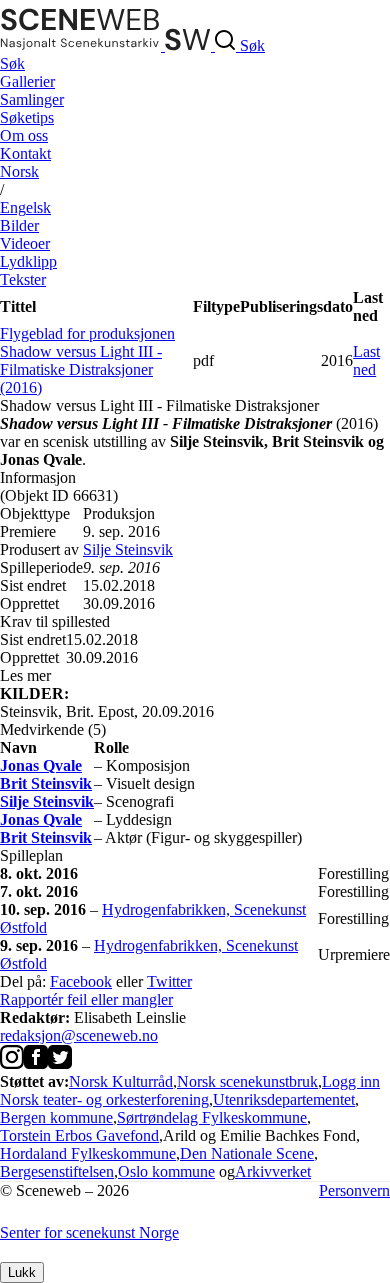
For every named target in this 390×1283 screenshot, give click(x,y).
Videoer (25, 243)
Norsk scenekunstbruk (247, 1081)
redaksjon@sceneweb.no (79, 1035)
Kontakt (25, 153)
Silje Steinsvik (128, 549)
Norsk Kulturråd (121, 1081)
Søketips (27, 117)
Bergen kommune (56, 1117)
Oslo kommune (166, 1171)
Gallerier (27, 81)
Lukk (22, 1272)
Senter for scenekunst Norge (89, 1232)
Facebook (81, 981)
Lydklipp (28, 261)
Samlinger (32, 99)
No (19, 171)
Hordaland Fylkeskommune (88, 1153)
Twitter (169, 981)
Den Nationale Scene (247, 1153)
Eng (25, 207)
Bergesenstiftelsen (57, 1171)
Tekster (23, 279)
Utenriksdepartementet (284, 1099)
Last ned (366, 360)
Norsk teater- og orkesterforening (104, 1099)
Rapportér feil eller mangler (86, 999)
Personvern (354, 1190)
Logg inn (351, 1081)
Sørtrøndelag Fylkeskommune (212, 1117)
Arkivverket (273, 1171)
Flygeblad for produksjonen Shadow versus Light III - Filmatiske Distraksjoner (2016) (87, 360)
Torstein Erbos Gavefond (79, 1135)
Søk (12, 63)
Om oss (24, 135)
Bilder (19, 225)
